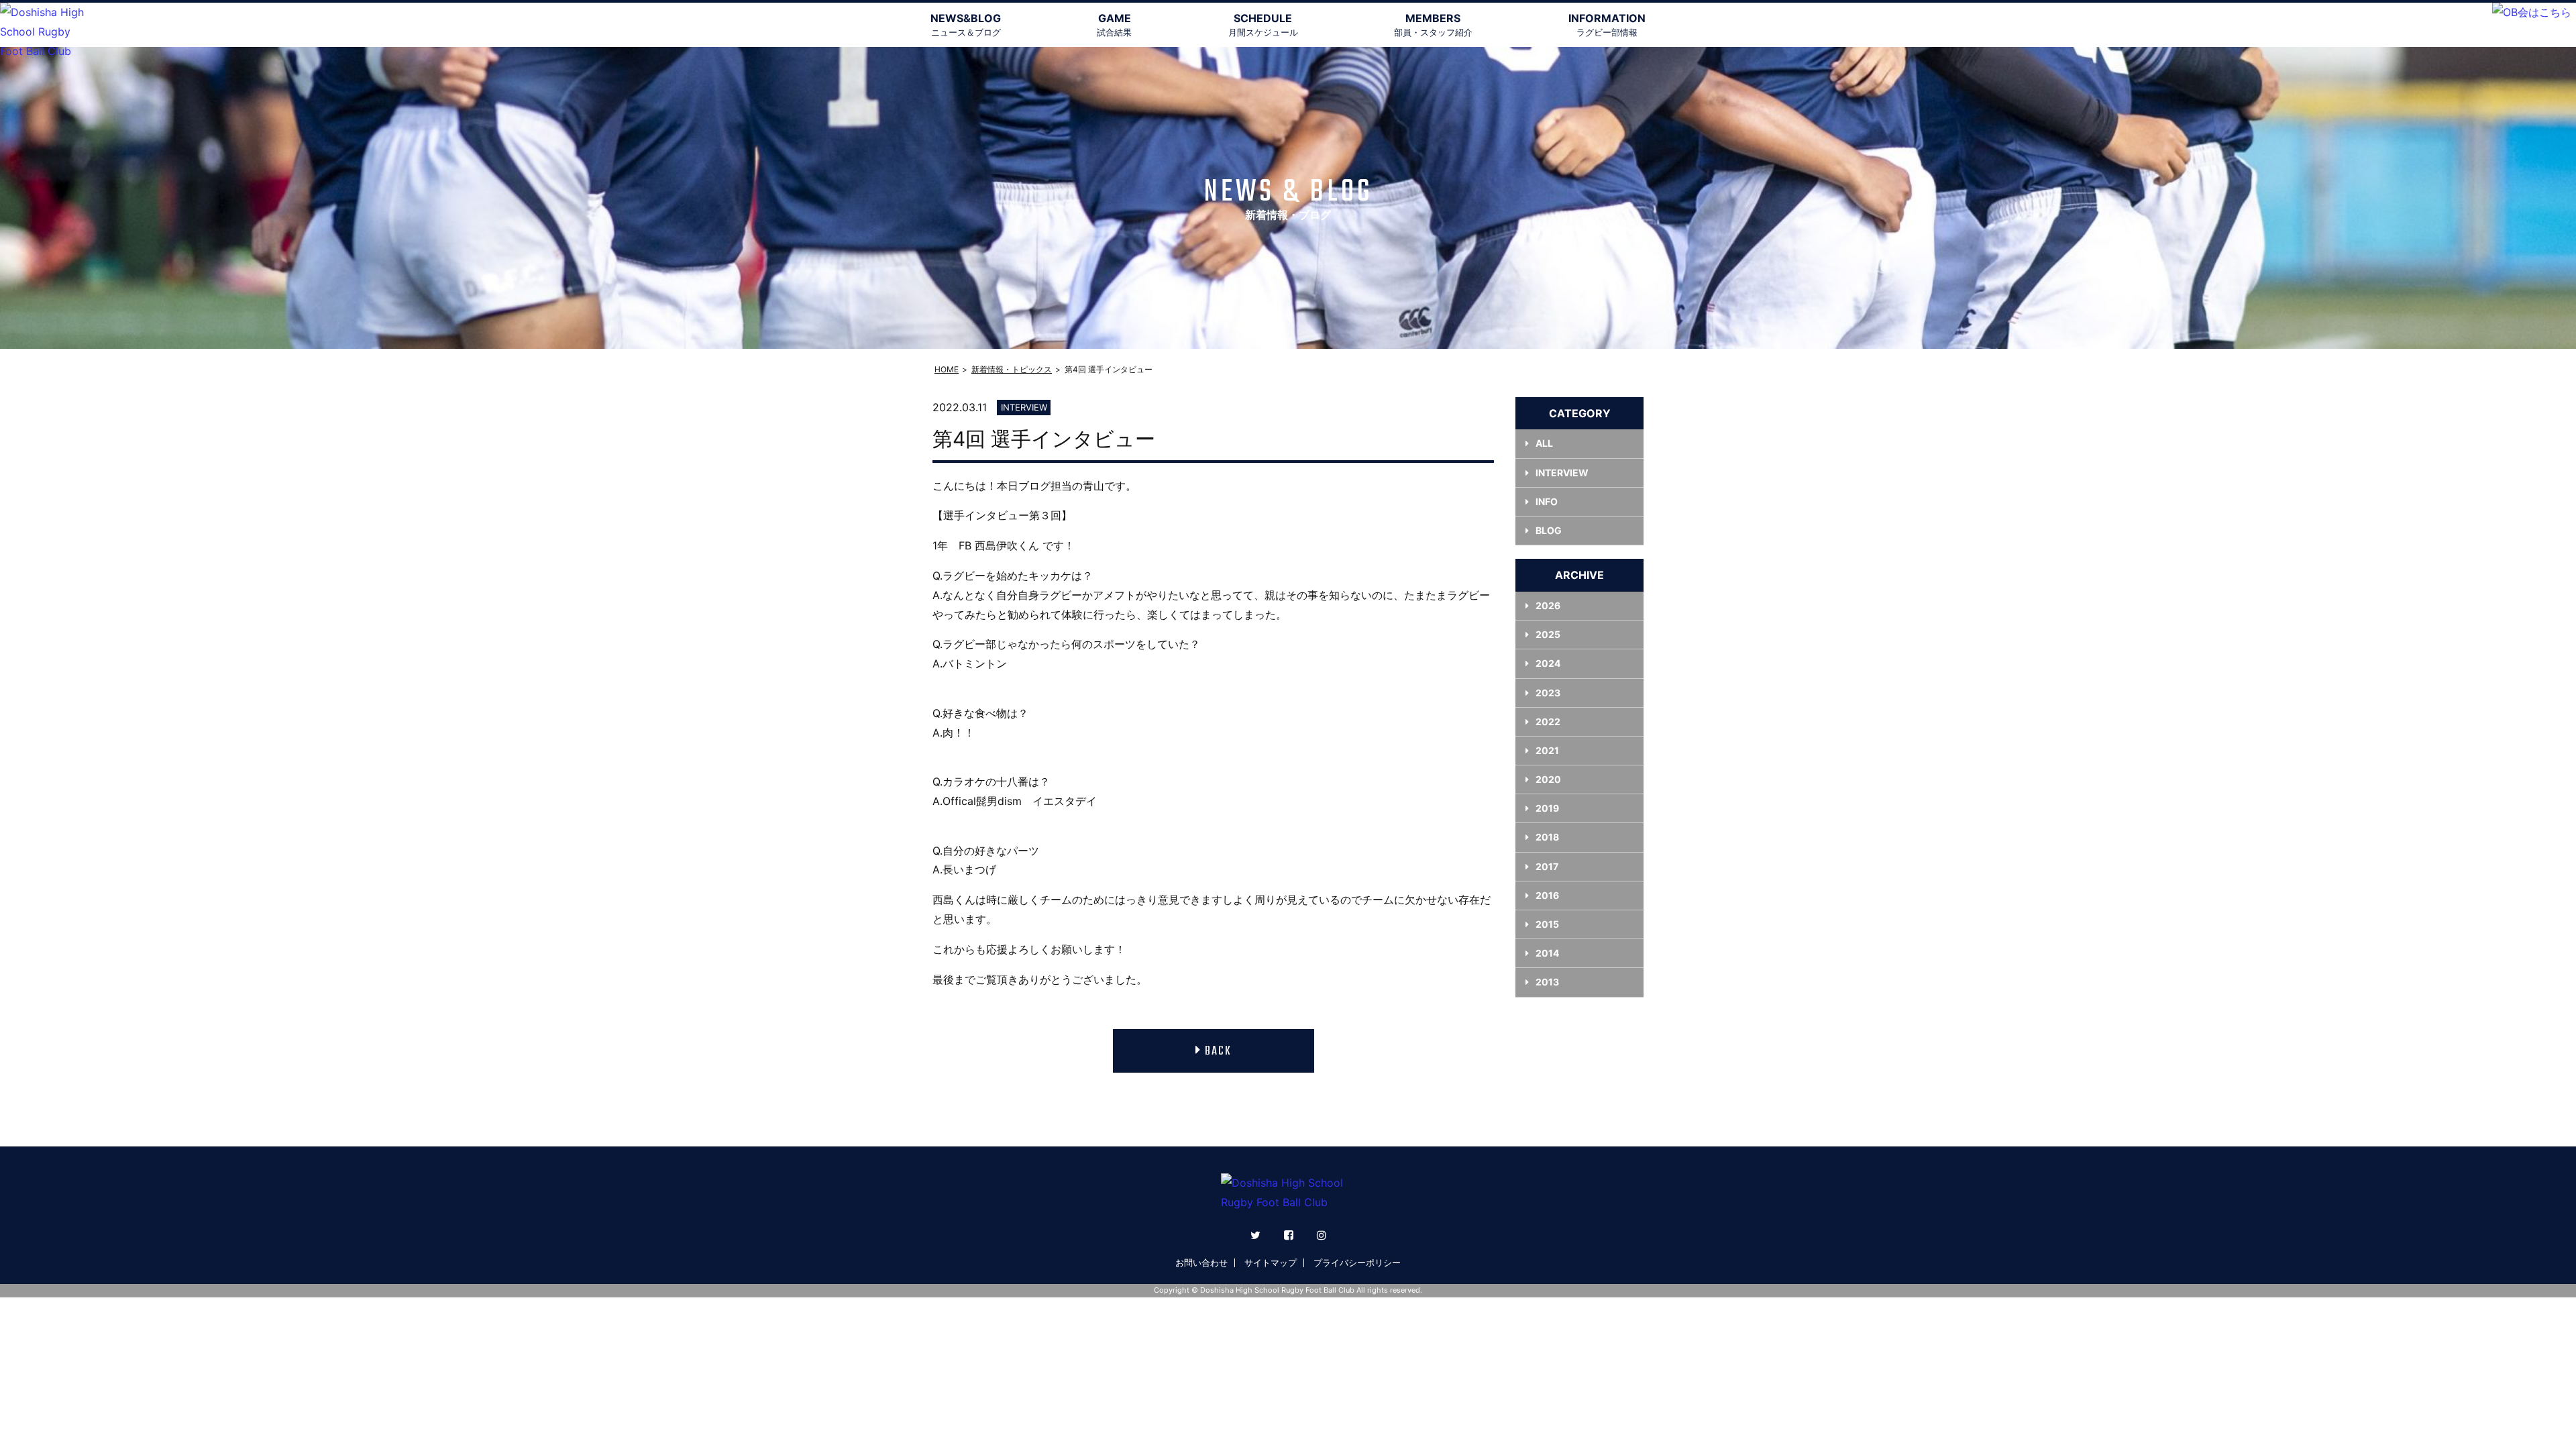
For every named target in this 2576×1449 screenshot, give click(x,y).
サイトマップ (1271, 1263)
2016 (1547, 895)
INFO (1547, 501)
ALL (1544, 443)
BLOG (1549, 530)
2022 (1548, 721)
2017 (1547, 866)
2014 (1547, 953)
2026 (1548, 605)
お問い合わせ (1201, 1263)
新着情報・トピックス (1012, 369)
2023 (1548, 693)
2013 (1547, 982)
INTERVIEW (1562, 473)
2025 (1548, 634)
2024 (1548, 663)
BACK (1218, 1052)
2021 (1547, 750)
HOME (947, 369)
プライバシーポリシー (1357, 1263)
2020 (1548, 779)
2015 (1547, 924)
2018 (1547, 837)
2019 (1547, 808)
